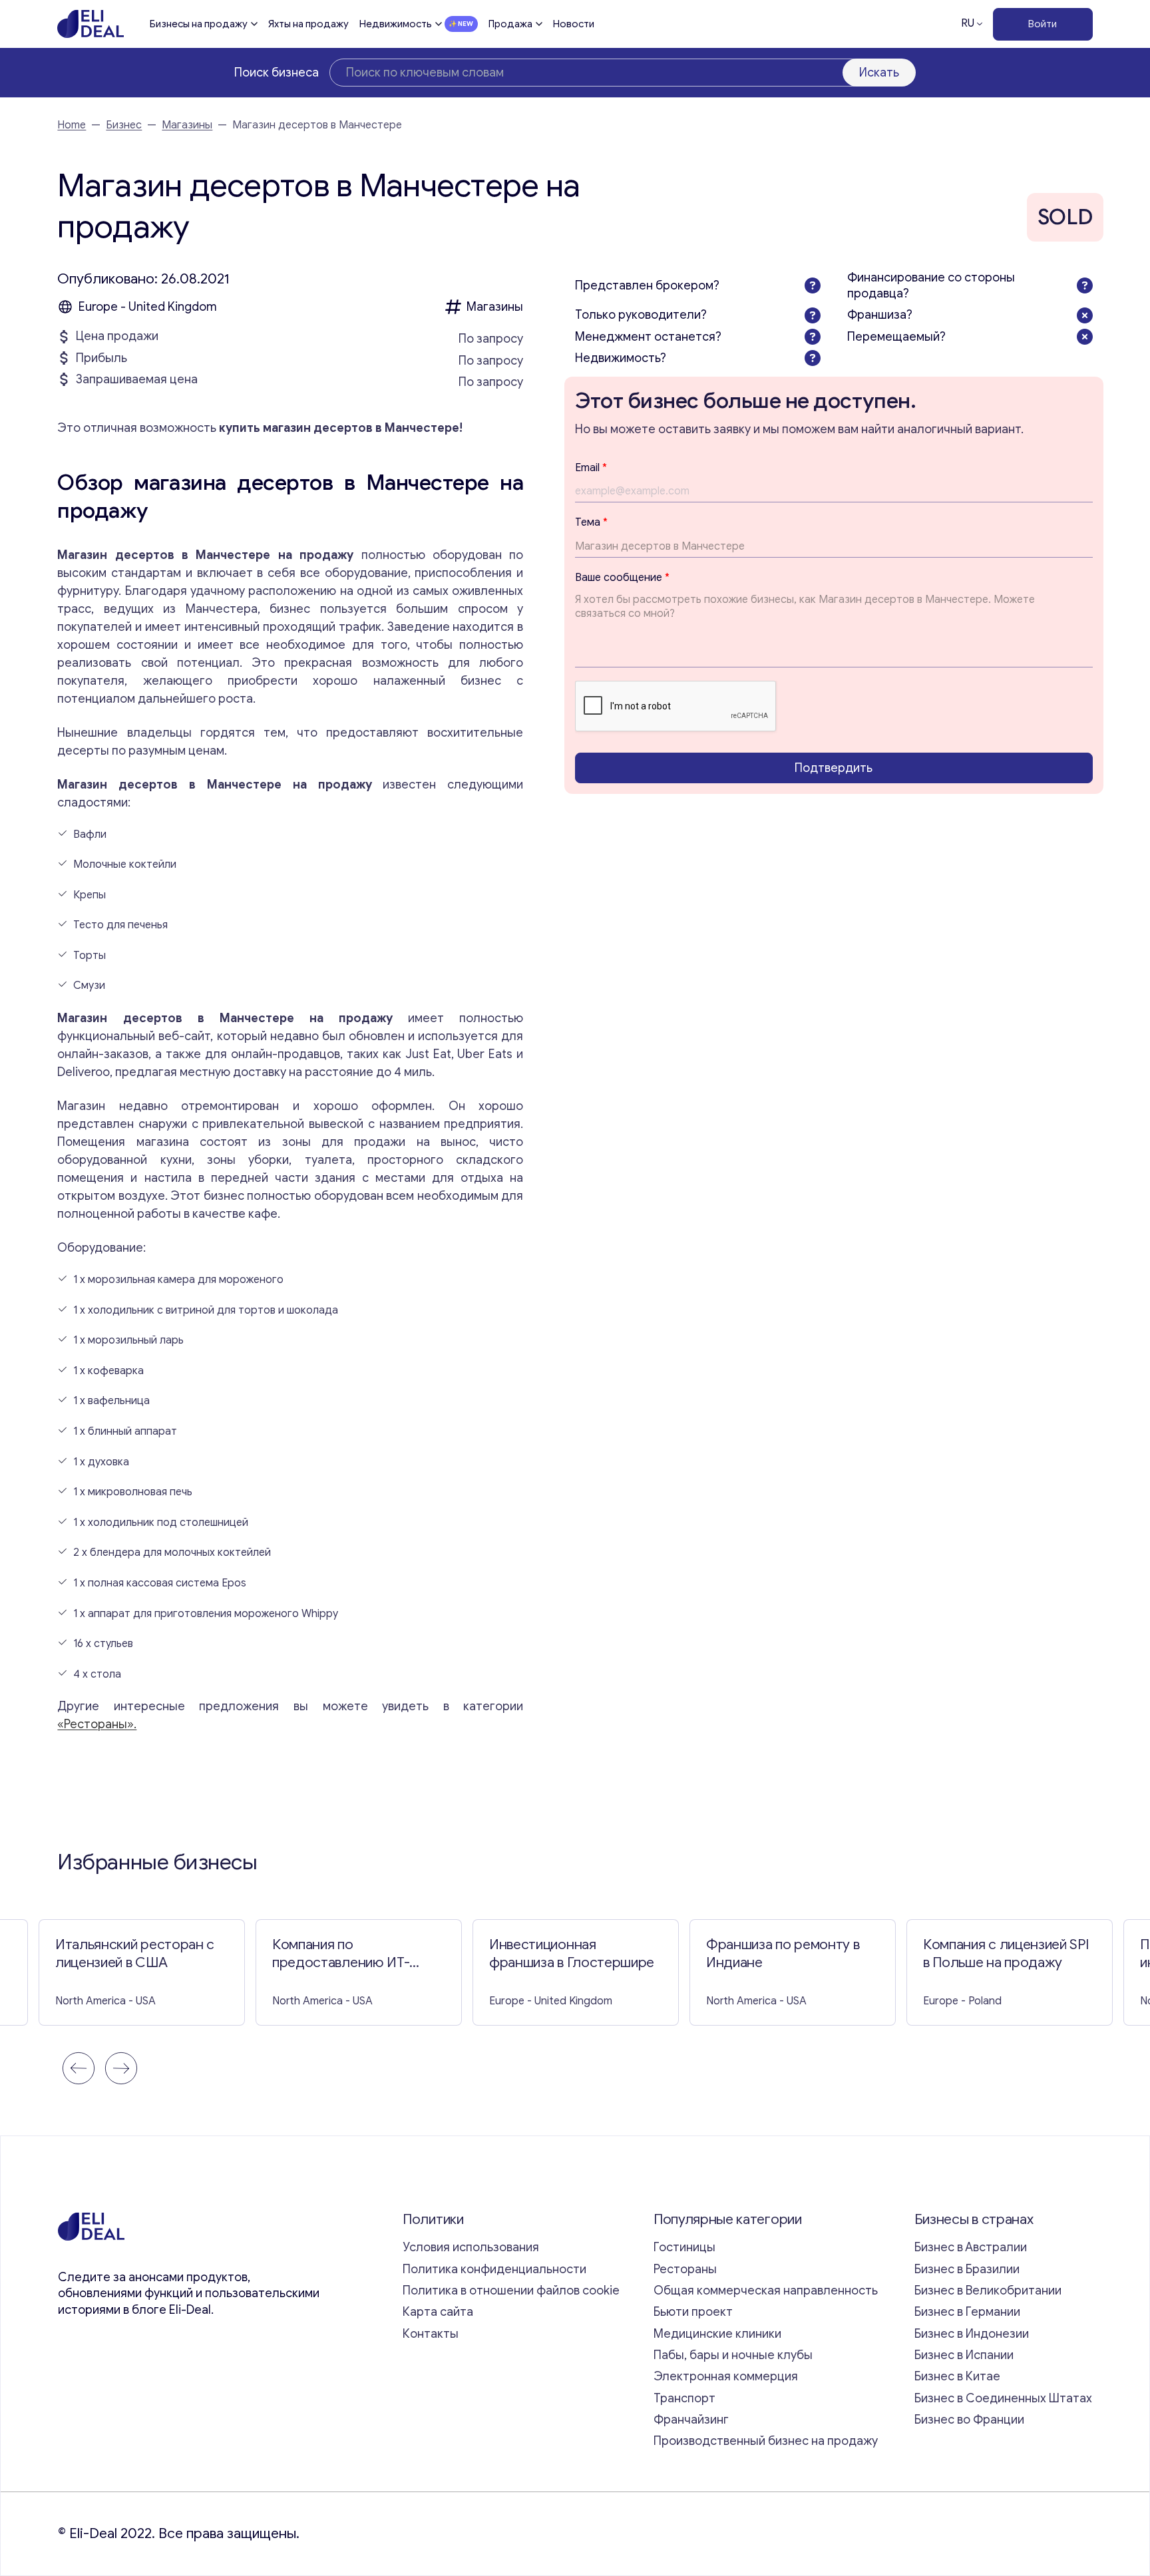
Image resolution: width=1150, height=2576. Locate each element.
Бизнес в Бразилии (967, 2269)
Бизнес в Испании (964, 2355)
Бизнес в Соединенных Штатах (1003, 2398)
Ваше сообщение (622, 578)
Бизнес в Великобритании (988, 2291)
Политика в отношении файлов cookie (511, 2291)
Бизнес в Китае (957, 2376)
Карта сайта (438, 2312)
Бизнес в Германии (967, 2312)
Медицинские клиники (717, 2334)
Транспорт (684, 2398)
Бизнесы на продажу (199, 24)
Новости (574, 24)
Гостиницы (684, 2247)
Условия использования (471, 2247)
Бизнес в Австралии (971, 2247)
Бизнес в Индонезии (972, 2334)
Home (72, 125)
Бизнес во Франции (969, 2420)
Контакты (431, 2334)
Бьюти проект (693, 2312)
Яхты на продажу (308, 24)
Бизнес (124, 125)
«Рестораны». (97, 1724)
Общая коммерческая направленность (767, 2291)
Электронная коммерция (726, 2376)
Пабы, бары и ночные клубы (733, 2355)
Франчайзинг (691, 2420)
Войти (1043, 24)
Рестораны (685, 2269)
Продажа (510, 24)
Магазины (187, 125)
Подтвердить (834, 768)
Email (591, 468)
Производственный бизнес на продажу (766, 2441)
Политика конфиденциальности (494, 2269)
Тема (591, 523)
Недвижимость (396, 24)
